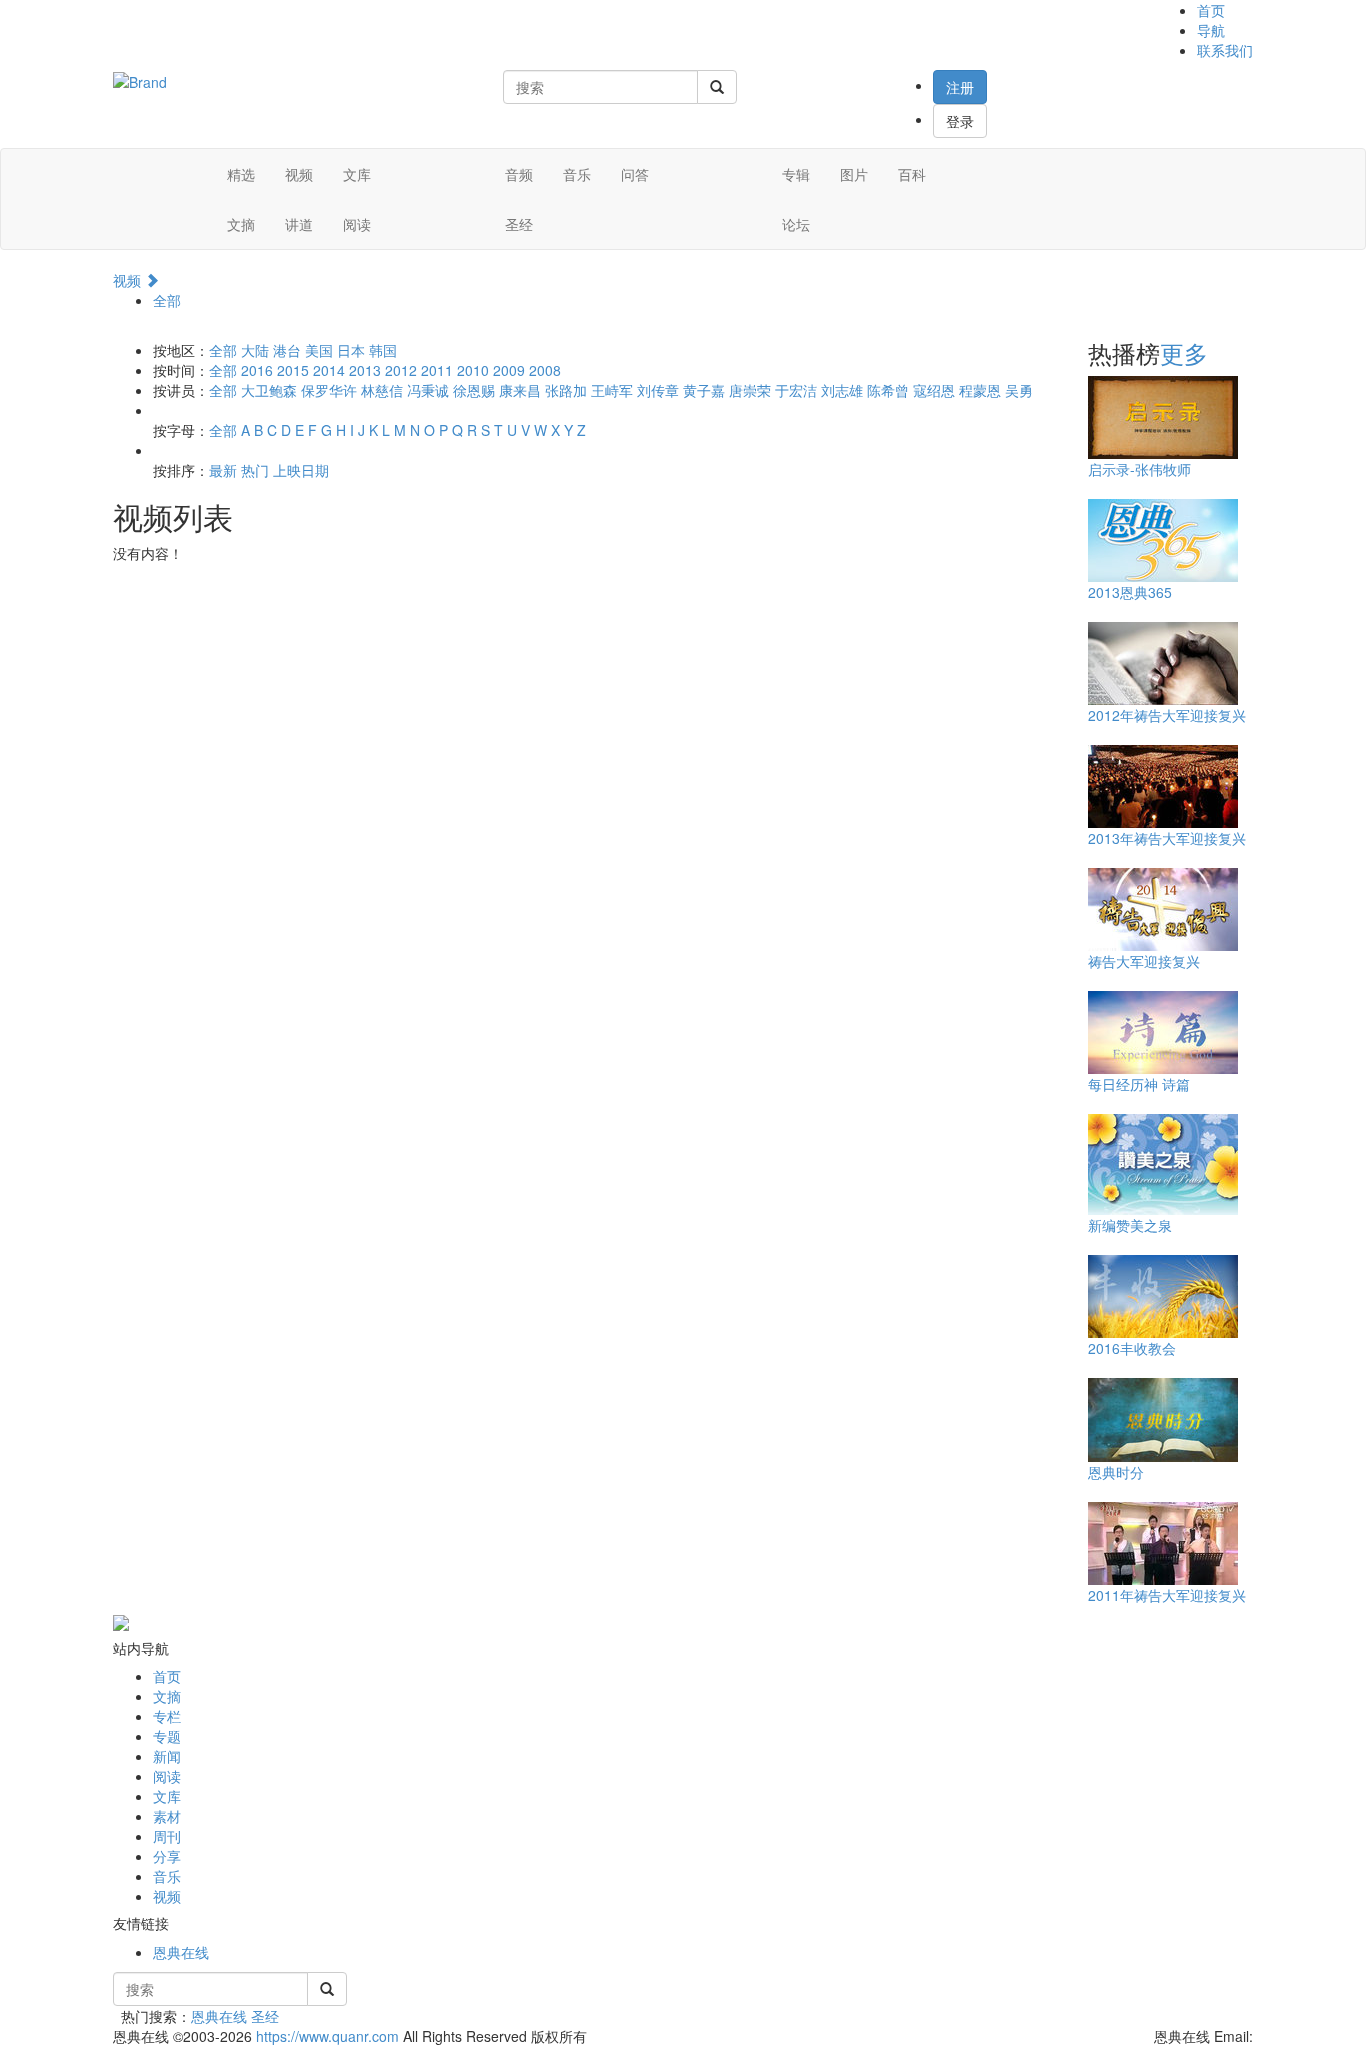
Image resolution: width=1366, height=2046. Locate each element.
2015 (293, 370)
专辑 (796, 174)
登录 (960, 121)
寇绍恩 (934, 390)
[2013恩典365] (1163, 539)
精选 (241, 174)
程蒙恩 (980, 390)
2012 (401, 370)
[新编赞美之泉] (1163, 1163)
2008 (545, 370)
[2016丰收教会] (1163, 1295)
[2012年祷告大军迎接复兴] (1163, 662)
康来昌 (520, 390)
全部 (167, 300)
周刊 (167, 1836)
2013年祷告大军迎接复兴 (1167, 838)
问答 (635, 174)
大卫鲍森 (269, 390)
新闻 (167, 1756)
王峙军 (612, 390)
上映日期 (301, 470)
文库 (357, 174)
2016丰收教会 (1132, 1348)
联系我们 (1225, 50)
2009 (509, 370)
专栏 (167, 1716)
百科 (912, 174)
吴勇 (1019, 390)
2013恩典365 (1130, 592)
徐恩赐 (474, 390)
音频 (519, 174)
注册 (960, 87)
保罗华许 (329, 390)
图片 (854, 174)
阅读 (357, 224)
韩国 (383, 350)
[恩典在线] (140, 80)
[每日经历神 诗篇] (1163, 1031)
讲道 (299, 224)
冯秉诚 (428, 390)
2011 (437, 370)
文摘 (241, 224)
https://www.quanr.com (327, 2036)
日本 (351, 350)
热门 (255, 470)
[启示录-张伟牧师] (1163, 416)
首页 (1211, 10)
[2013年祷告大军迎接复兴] (1163, 785)
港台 (287, 350)
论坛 (796, 224)
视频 (299, 174)
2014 (329, 370)
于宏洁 (796, 390)
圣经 (519, 224)
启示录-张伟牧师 (1139, 469)
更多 (1184, 352)
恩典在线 (181, 1952)
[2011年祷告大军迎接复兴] (1163, 1542)
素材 (167, 1816)
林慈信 (382, 390)
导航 (1211, 30)
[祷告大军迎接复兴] (1163, 908)
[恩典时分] (1163, 1418)
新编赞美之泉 (1130, 1225)
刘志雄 (842, 390)
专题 (167, 1736)
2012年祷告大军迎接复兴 (1167, 715)
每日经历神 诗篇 (1139, 1084)
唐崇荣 (750, 390)
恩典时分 (1116, 1472)
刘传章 (658, 390)
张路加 (566, 390)
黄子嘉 (704, 390)
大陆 (255, 350)
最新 (223, 470)
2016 (257, 370)
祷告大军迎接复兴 (1144, 961)
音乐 (577, 174)
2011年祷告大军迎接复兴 (1167, 1595)
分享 (167, 1856)
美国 (319, 350)
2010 (473, 370)
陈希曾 (888, 390)
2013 (365, 370)
